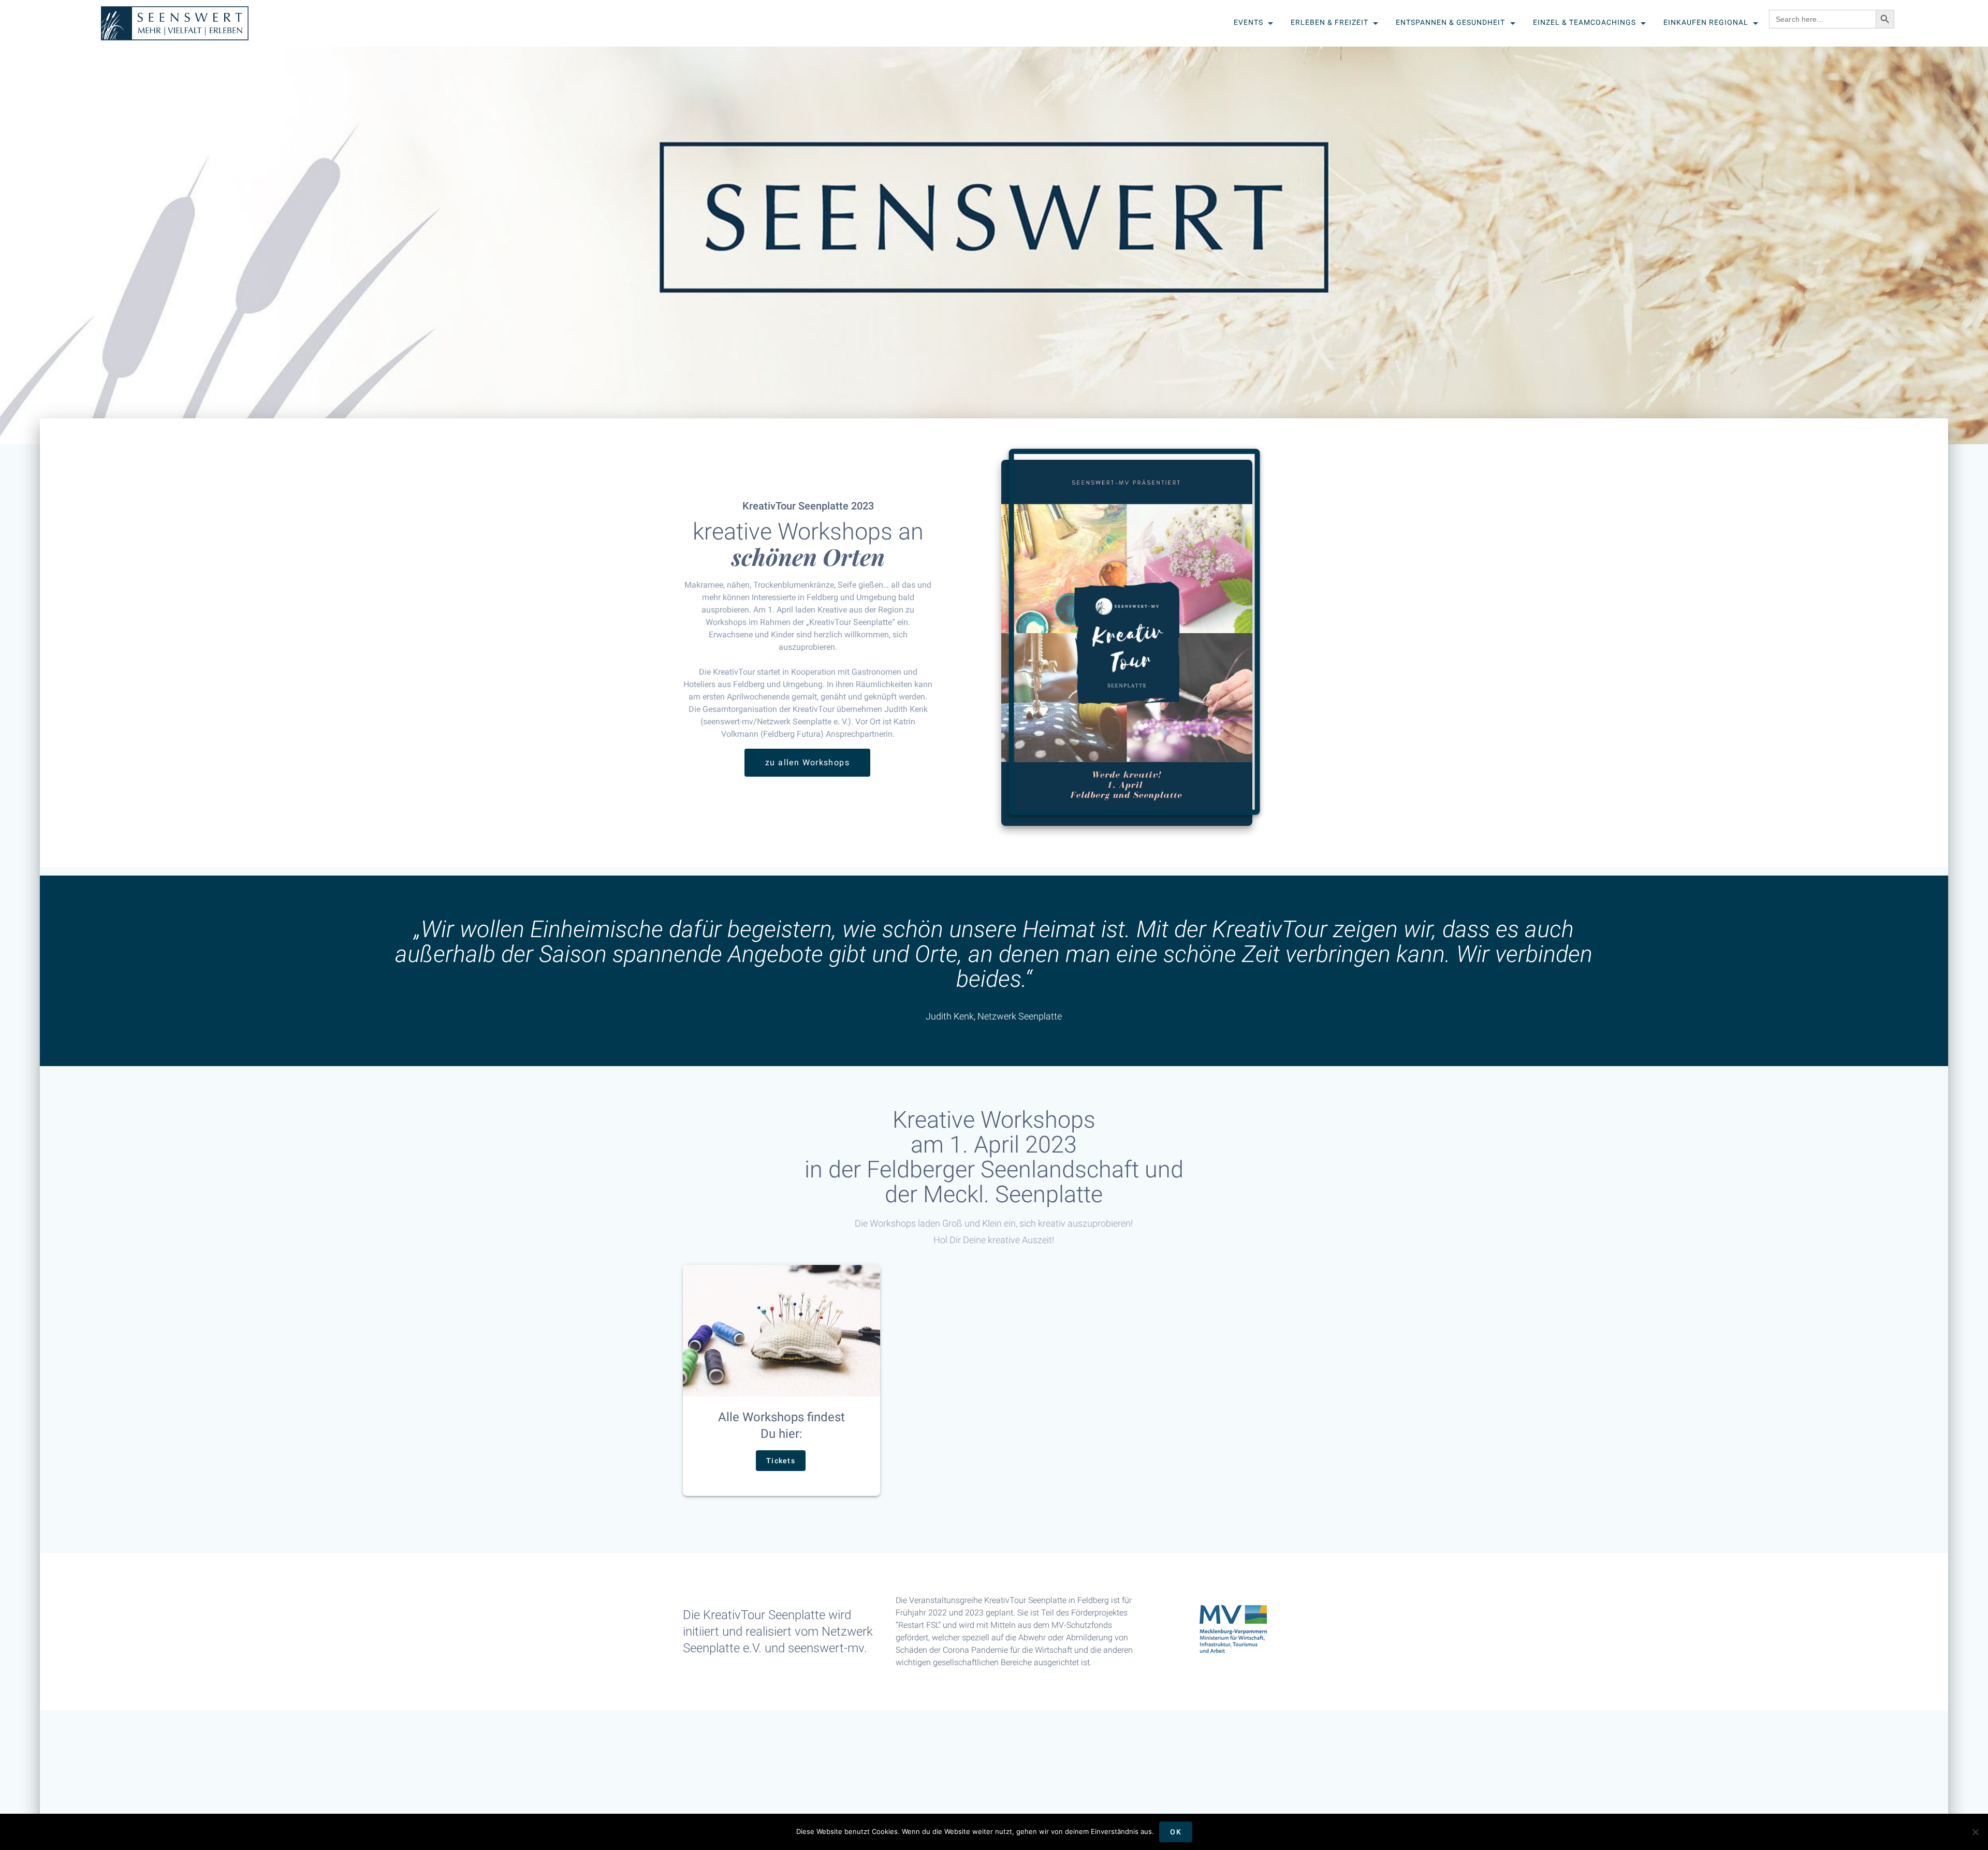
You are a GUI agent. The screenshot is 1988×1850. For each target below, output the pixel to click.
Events (1248, 22)
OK (1176, 1832)
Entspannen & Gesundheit (1450, 22)
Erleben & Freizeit (1329, 22)
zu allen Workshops (807, 763)
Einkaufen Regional (1705, 22)
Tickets (781, 1461)
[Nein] (1975, 1832)
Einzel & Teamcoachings (1584, 22)
